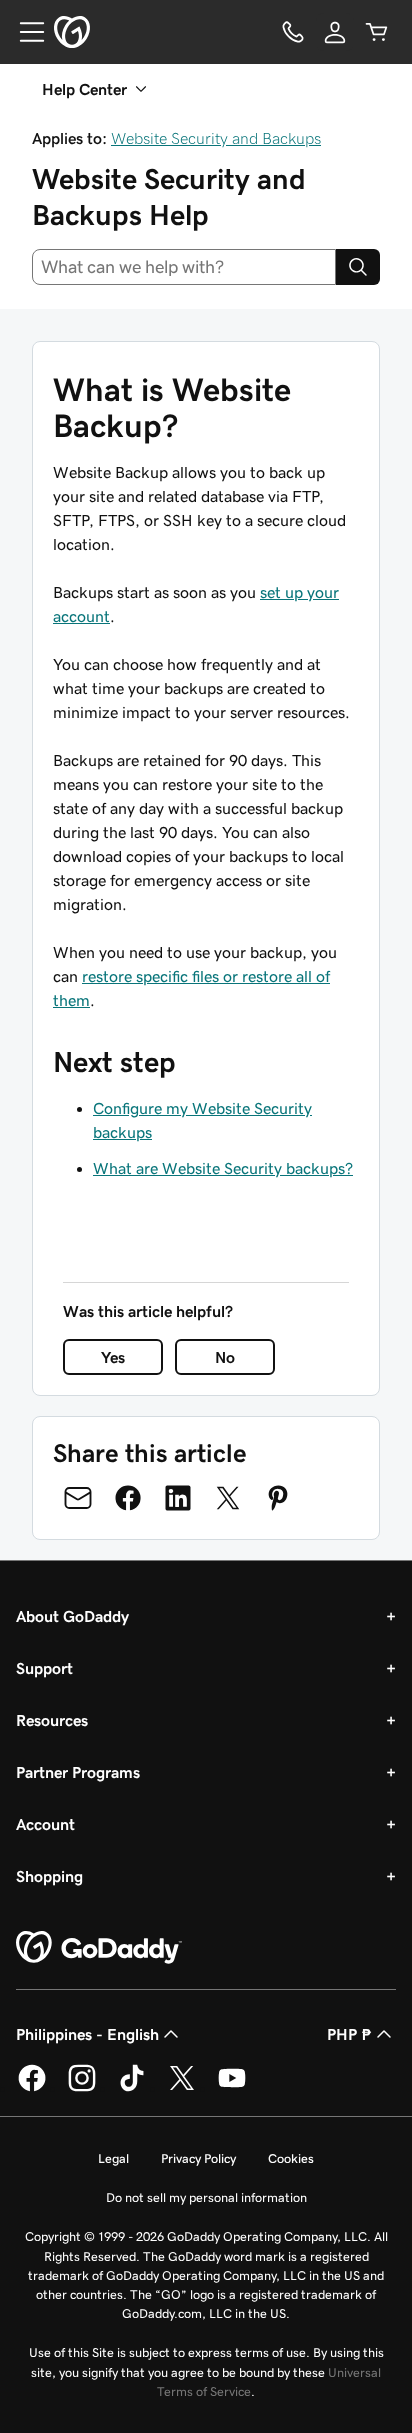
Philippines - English (87, 2034)
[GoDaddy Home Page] (99, 1948)
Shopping (49, 1876)
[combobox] (184, 267)
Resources (52, 1720)
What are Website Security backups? (223, 1168)
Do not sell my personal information (206, 2197)
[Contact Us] (293, 32)
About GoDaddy (72, 1616)
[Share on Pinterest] (278, 1498)
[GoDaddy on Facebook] (32, 2088)
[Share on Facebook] (128, 1498)
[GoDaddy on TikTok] (132, 2088)
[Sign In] (335, 32)
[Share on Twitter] (228, 1498)
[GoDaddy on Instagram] (82, 2088)
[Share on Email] (78, 1498)
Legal (113, 2158)
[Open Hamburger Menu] (24, 32)
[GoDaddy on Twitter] (182, 2088)
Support (44, 1668)
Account (45, 1824)
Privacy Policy (198, 2158)
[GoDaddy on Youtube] (232, 2088)
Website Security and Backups (216, 138)
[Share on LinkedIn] (178, 1498)
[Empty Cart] (377, 32)
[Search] (358, 267)
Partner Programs (78, 1772)
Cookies (291, 2158)
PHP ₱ (349, 2034)
